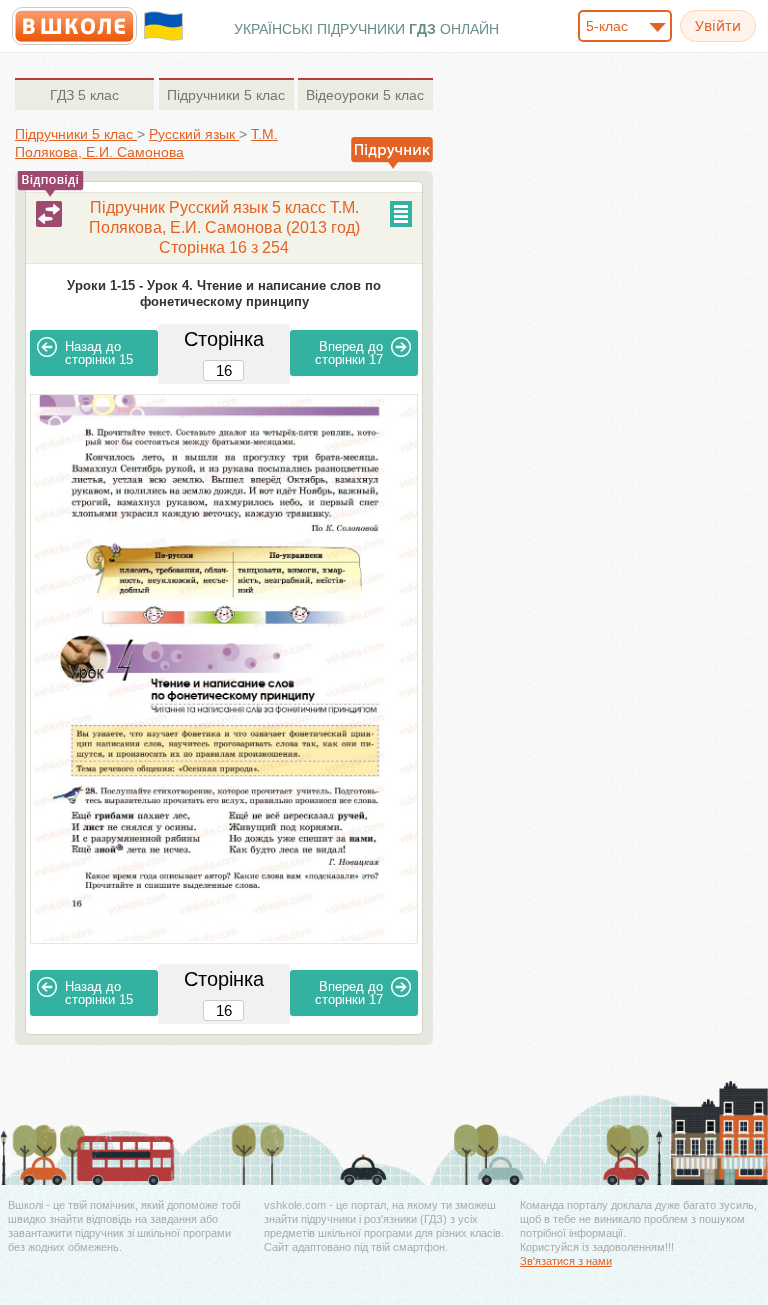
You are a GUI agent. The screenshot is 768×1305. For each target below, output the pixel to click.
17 (349, 353)
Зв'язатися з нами (566, 1261)
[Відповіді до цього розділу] (49, 214)
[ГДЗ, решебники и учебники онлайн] (74, 26)
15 (99, 353)
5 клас (84, 95)
